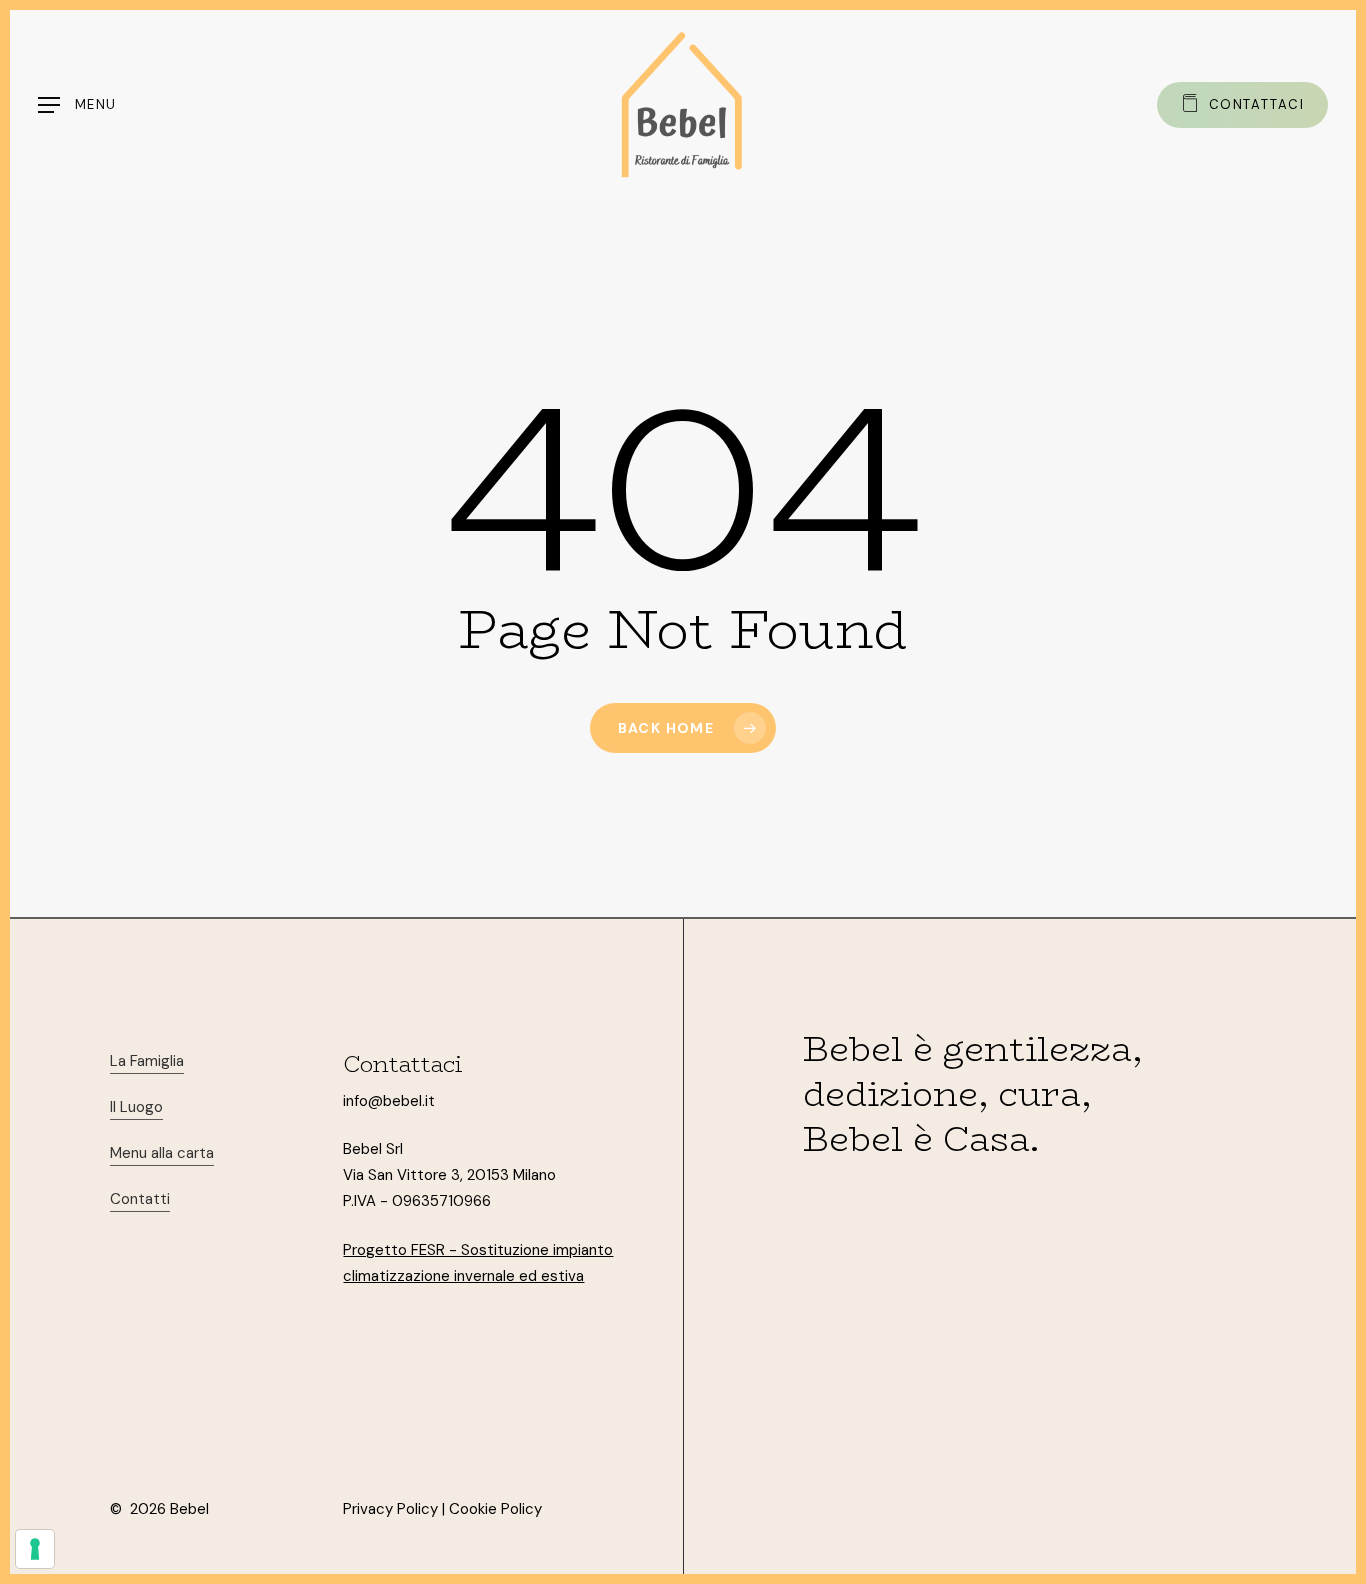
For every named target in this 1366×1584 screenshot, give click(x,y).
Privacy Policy (390, 1509)
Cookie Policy (495, 1509)
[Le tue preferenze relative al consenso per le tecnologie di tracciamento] (35, 1549)
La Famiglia (147, 1061)
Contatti (140, 1199)
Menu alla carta (162, 1153)
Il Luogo (136, 1107)
